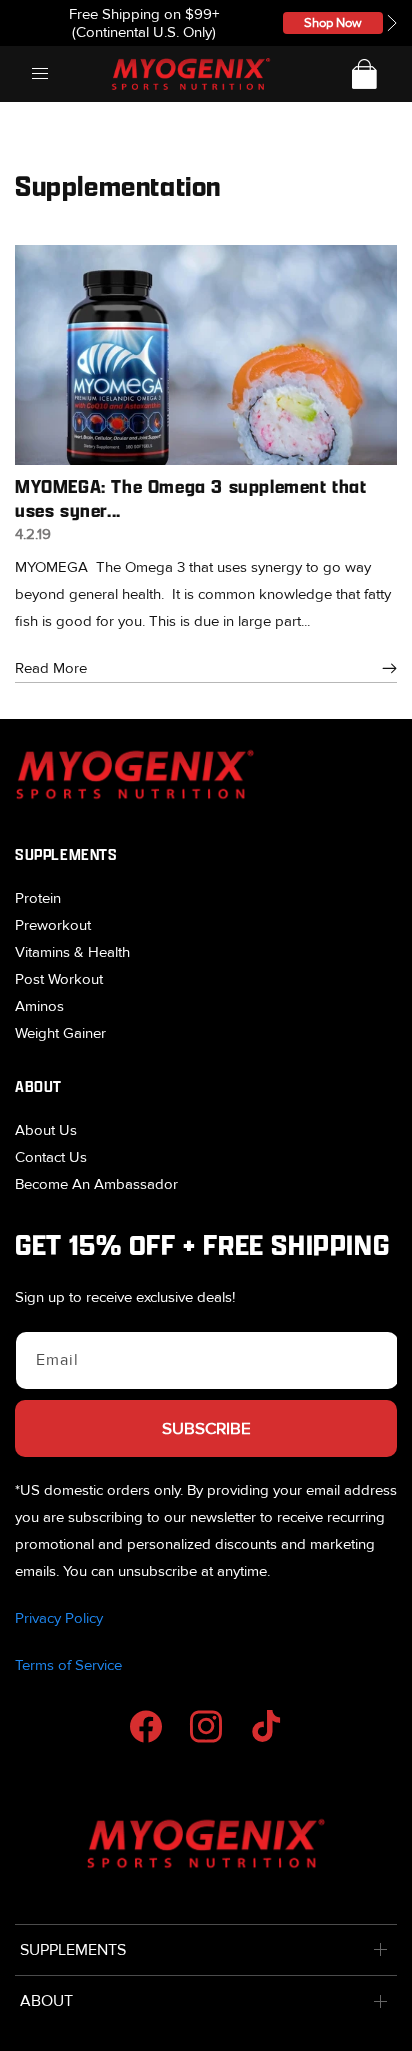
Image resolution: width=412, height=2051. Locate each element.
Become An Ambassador (96, 1184)
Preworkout (53, 925)
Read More (51, 668)
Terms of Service (68, 1665)
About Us (46, 1130)
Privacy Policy (59, 1618)
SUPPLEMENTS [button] (73, 1950)
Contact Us (51, 1157)
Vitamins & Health (72, 952)
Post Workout (59, 979)
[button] (392, 22)
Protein (38, 898)
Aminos (39, 1006)
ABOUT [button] (46, 2001)
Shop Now (333, 23)
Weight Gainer (60, 1033)
